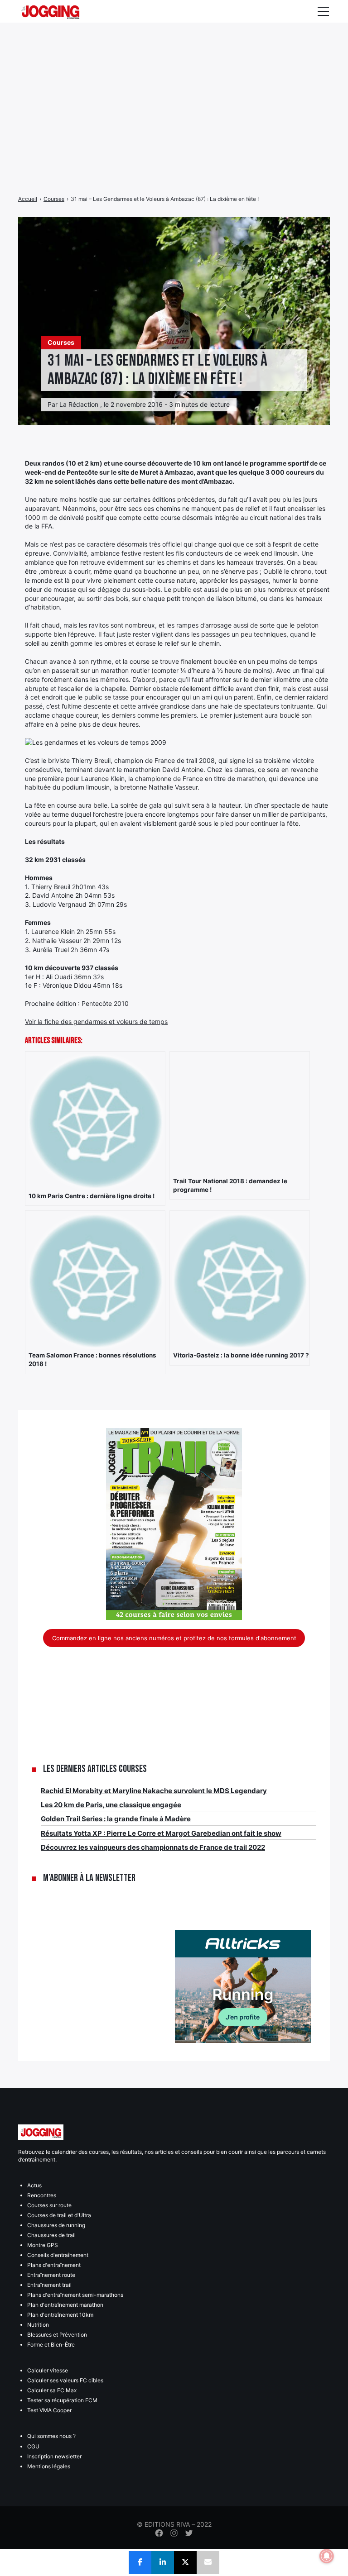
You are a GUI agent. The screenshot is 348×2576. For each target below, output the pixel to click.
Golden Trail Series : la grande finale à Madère (116, 1819)
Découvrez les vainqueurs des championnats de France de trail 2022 (153, 1847)
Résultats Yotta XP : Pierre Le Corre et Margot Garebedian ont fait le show (161, 1833)
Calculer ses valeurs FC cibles (65, 2380)
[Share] (140, 2562)
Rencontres (42, 2195)
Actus (34, 2185)
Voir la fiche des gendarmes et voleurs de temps (96, 1021)
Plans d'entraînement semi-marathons (75, 2295)
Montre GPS (43, 2245)
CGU (33, 2446)
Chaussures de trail (51, 2235)
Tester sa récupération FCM (62, 2400)
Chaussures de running (56, 2225)
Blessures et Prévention (57, 2335)
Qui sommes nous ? (51, 2436)
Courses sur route (49, 2205)
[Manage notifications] (327, 2556)
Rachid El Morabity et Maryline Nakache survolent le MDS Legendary (154, 1791)
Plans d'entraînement (54, 2265)
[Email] (208, 2562)
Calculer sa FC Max (52, 2390)
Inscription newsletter (54, 2456)
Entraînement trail (49, 2285)
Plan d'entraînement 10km (60, 2315)
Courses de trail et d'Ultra (59, 2215)
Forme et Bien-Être (51, 2345)
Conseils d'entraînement (58, 2255)
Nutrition (38, 2325)
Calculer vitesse (48, 2370)
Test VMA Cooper (49, 2410)
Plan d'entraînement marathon (65, 2305)
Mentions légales (49, 2466)
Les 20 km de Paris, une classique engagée (111, 1805)
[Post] (185, 2562)
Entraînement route (51, 2275)
